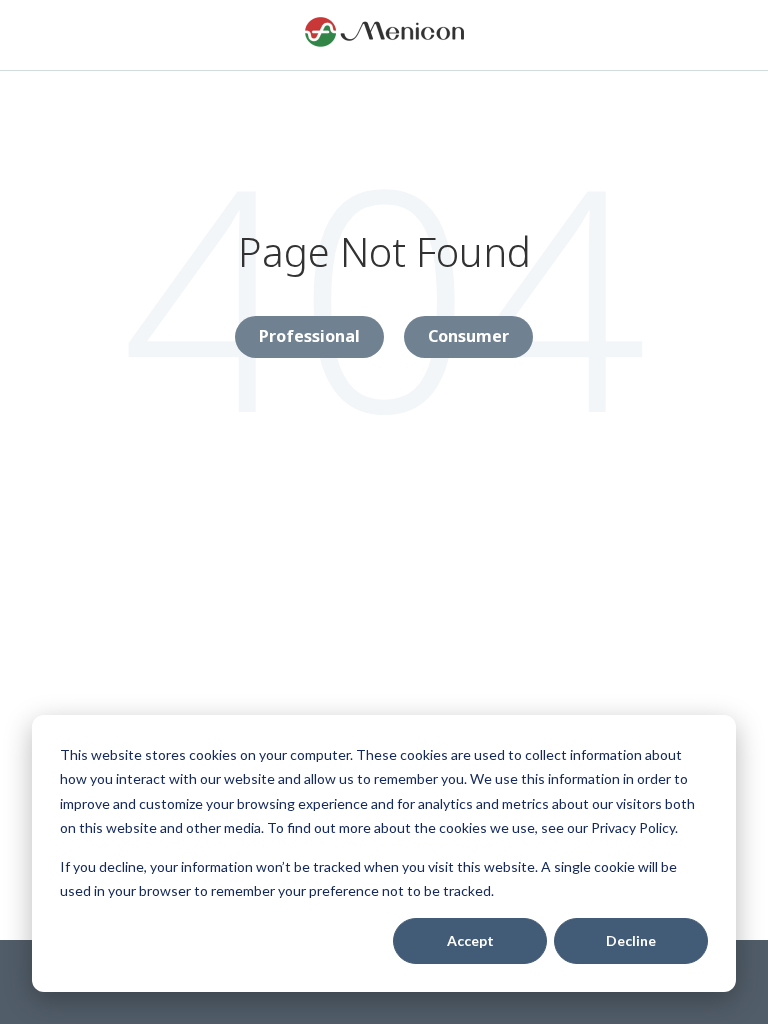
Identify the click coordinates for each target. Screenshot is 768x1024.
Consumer (468, 336)
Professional (309, 336)
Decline (631, 940)
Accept (470, 940)
